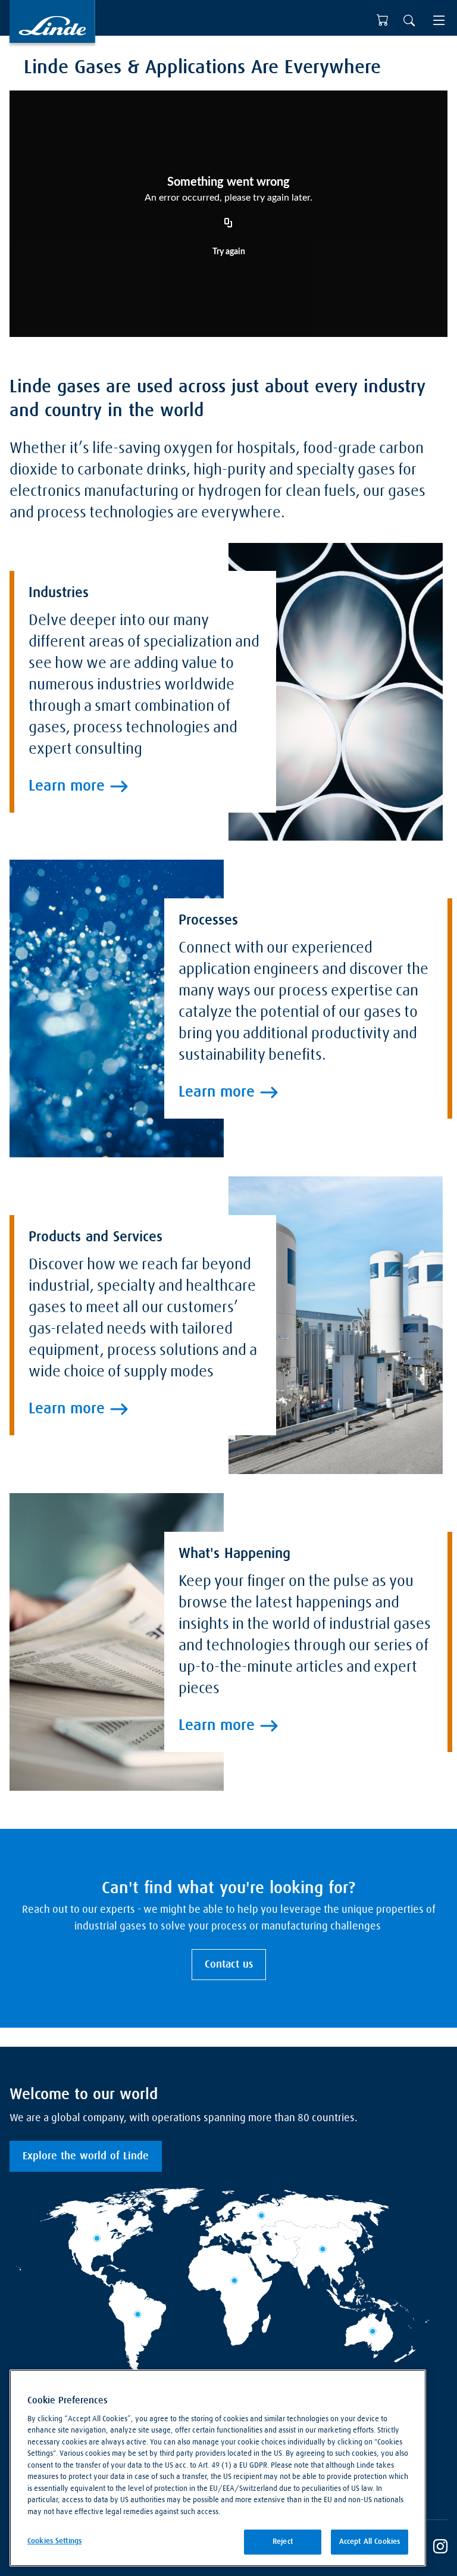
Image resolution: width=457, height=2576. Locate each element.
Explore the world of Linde (86, 2156)
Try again (229, 252)
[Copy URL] (228, 223)
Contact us (229, 1965)
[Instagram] (440, 2548)
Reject (283, 2542)
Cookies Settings (54, 2541)
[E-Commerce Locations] (383, 20)
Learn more (67, 786)
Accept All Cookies (370, 2542)
